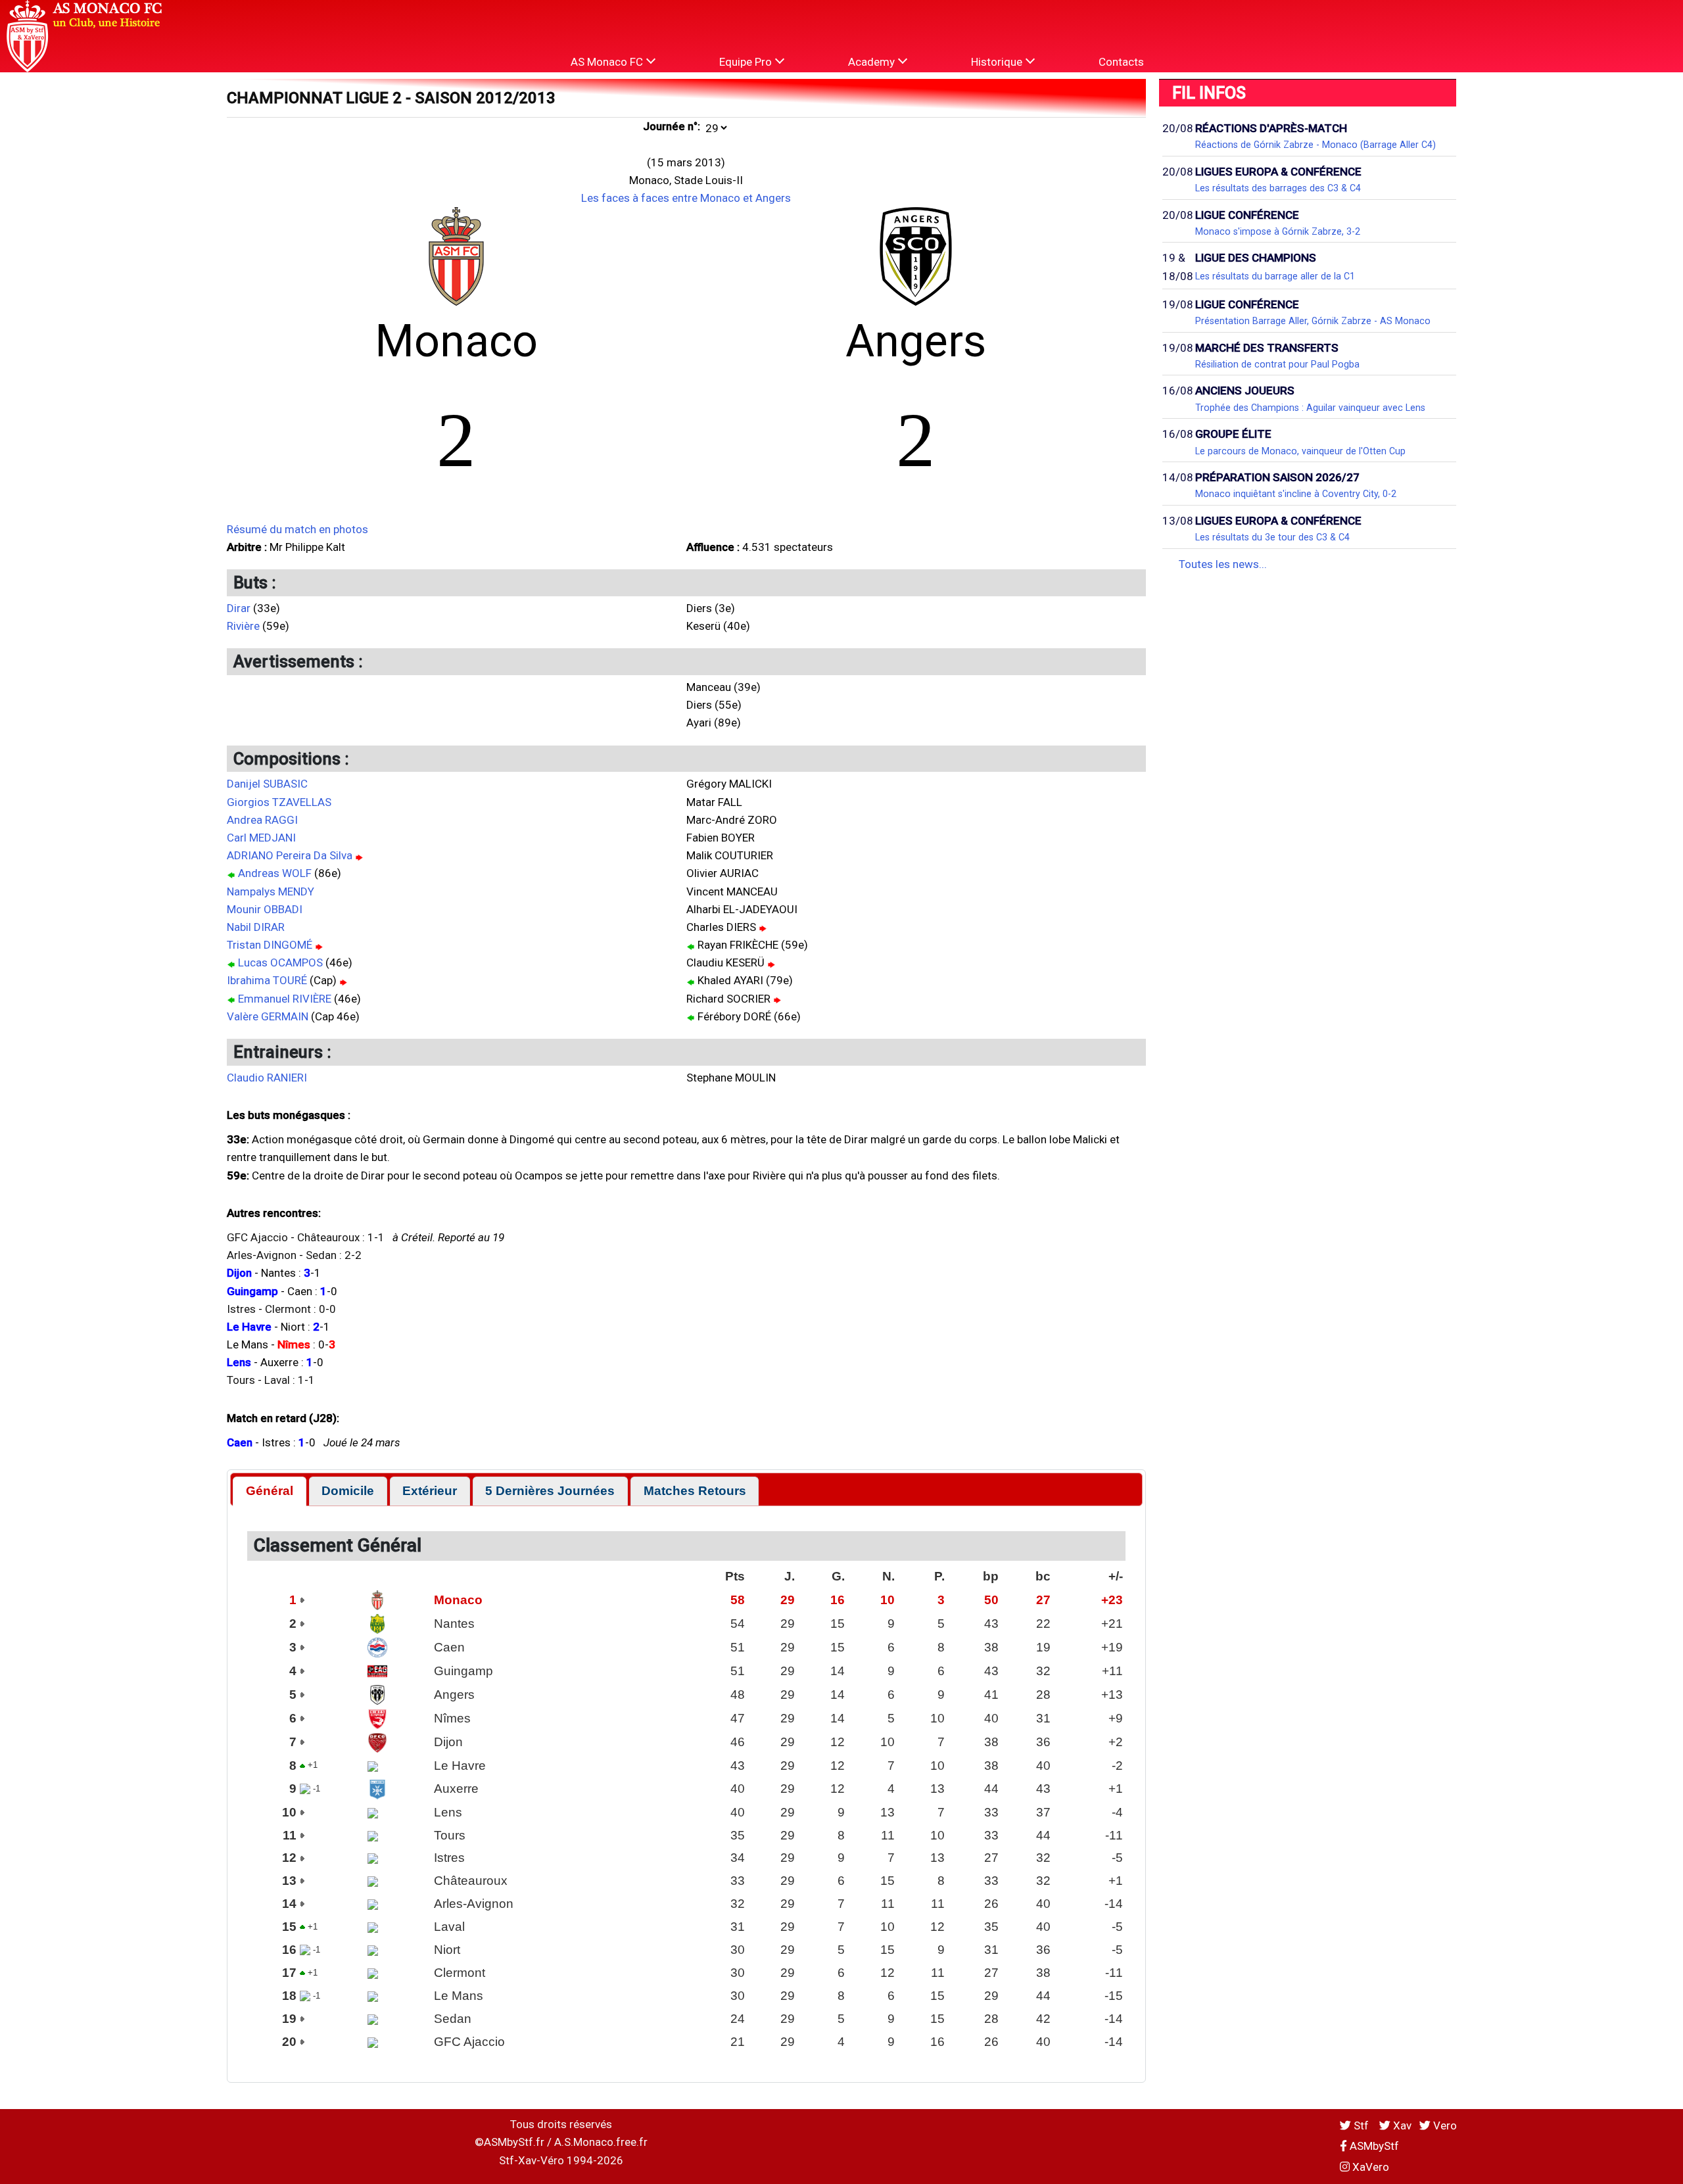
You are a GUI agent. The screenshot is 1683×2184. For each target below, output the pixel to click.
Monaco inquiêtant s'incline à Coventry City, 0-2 (1296, 494)
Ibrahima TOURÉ (267, 980)
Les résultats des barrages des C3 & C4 (1278, 188)
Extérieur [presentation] (430, 1491)
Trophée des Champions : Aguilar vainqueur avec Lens (1310, 408)
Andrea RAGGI (262, 820)
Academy (873, 62)
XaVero (1369, 2167)
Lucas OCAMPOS (280, 962)
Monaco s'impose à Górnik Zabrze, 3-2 (1278, 231)
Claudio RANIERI (267, 1078)
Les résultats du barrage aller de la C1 (1275, 276)
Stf (1361, 2125)
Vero (1444, 2125)
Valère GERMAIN (268, 1016)
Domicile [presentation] (348, 1491)
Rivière (243, 626)
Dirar (239, 608)
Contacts (1121, 62)
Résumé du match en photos (297, 529)
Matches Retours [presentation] (695, 1491)
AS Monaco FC (608, 62)
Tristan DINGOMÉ (270, 945)
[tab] (269, 1491)
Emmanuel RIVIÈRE (285, 999)
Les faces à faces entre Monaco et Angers (686, 198)
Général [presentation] (270, 1491)
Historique (998, 62)
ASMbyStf (1373, 2146)
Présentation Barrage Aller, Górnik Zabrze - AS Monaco (1313, 321)
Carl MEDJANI (261, 838)
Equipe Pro (747, 62)
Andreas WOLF (275, 873)
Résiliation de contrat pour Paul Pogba (1277, 364)
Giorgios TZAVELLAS (279, 802)
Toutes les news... (1223, 564)
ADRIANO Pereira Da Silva (290, 855)
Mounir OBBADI (265, 909)
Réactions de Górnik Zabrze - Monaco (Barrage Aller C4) (1316, 145)
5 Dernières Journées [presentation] (550, 1491)
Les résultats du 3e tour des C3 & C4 (1272, 537)
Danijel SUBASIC (267, 784)
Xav (1401, 2125)
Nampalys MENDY (271, 891)
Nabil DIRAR (256, 927)
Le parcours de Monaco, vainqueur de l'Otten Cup (1300, 451)
